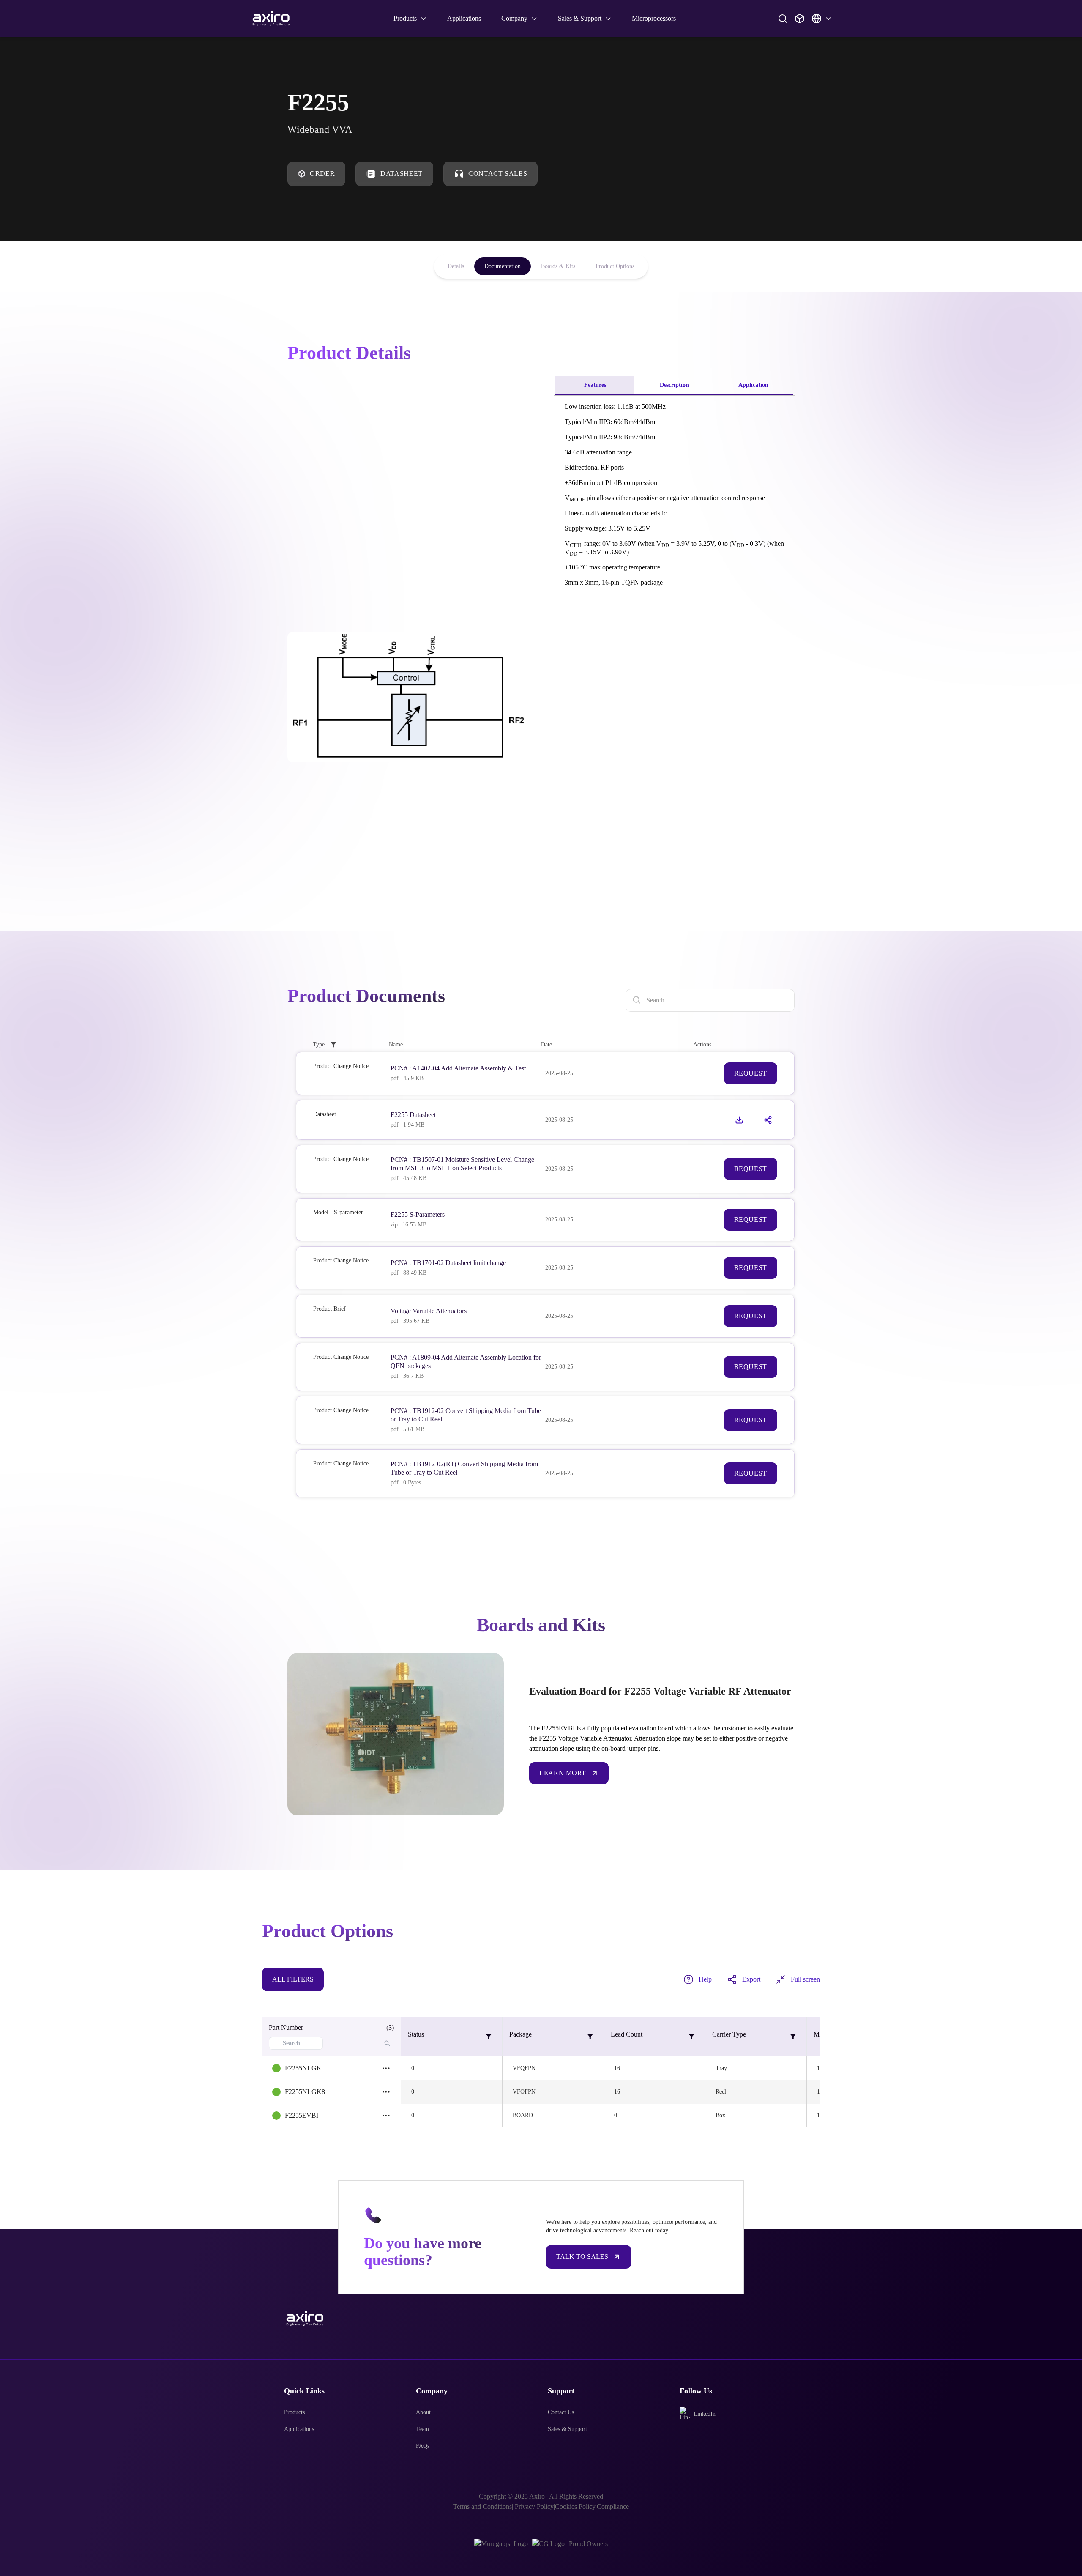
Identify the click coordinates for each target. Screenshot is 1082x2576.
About (423, 2412)
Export (751, 1979)
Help (705, 1979)
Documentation (503, 266)
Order (322, 174)
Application (753, 385)
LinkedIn (705, 2414)
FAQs (423, 2446)
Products (294, 2412)
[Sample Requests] (800, 19)
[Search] (783, 19)
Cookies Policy (575, 2506)
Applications (464, 18)
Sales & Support (567, 2429)
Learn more (563, 1773)
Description (674, 385)
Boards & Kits (558, 266)
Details (456, 266)
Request (751, 1073)
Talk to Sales (582, 2257)
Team (422, 2429)
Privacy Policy (533, 2506)
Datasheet (402, 174)
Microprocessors (654, 18)
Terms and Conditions (482, 2506)
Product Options (615, 266)
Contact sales (498, 174)
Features (595, 385)
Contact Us (561, 2412)
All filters (293, 1979)
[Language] (822, 19)
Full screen (805, 1979)
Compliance (613, 2506)
